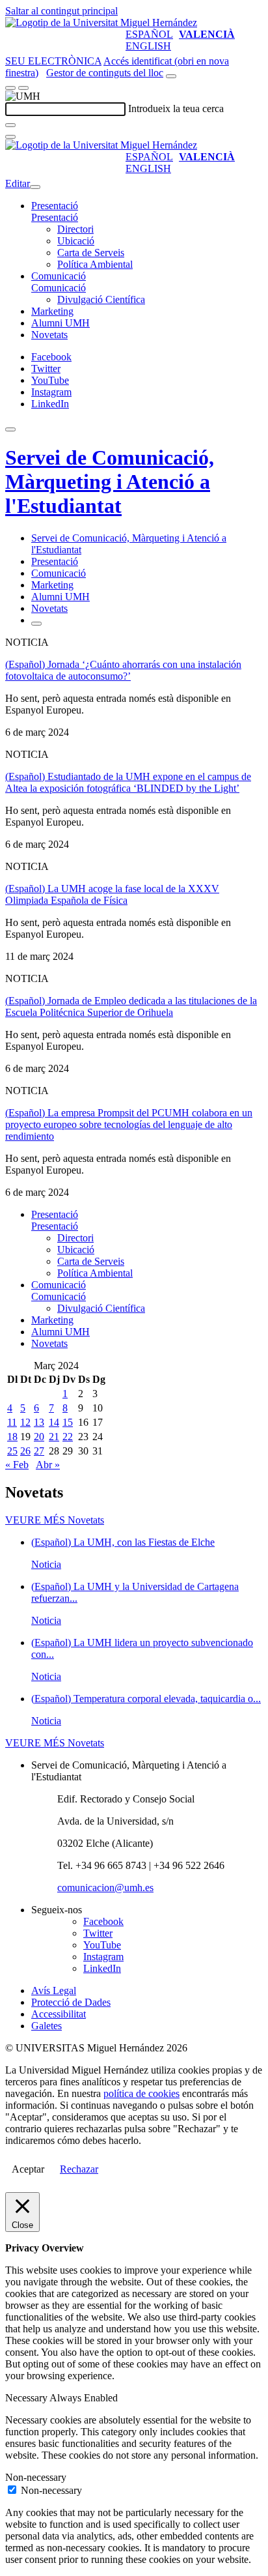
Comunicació (59, 276)
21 (54, 1437)
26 (25, 1451)
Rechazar (79, 2169)
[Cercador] (171, 76)
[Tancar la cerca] (10, 137)
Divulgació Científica (101, 299)
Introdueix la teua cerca (176, 109)
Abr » (48, 1465)
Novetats (49, 335)
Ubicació (76, 241)
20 (39, 1437)
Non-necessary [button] (36, 2477)
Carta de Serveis (91, 253)
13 (39, 1422)
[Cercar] (10, 125)
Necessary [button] (27, 2398)
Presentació (55, 206)
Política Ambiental (95, 264)
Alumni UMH (60, 323)
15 (68, 1422)
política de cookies (141, 2093)
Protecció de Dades (71, 2002)
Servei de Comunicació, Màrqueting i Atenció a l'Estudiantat (110, 482)
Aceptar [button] (28, 2169)
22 (68, 1437)
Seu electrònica (53, 61)
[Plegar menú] (35, 187)
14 (54, 1422)
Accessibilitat (59, 2014)
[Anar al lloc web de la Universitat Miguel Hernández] (101, 22)
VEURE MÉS (55, 1520)
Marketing (52, 311)
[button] (55, 217)
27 (39, 1451)
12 (25, 1422)
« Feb (17, 1465)
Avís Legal (54, 1990)
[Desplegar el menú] (23, 88)
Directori (75, 229)
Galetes (47, 2026)
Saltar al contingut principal (61, 11)
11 (12, 1422)
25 (12, 1451)
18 (12, 1437)
